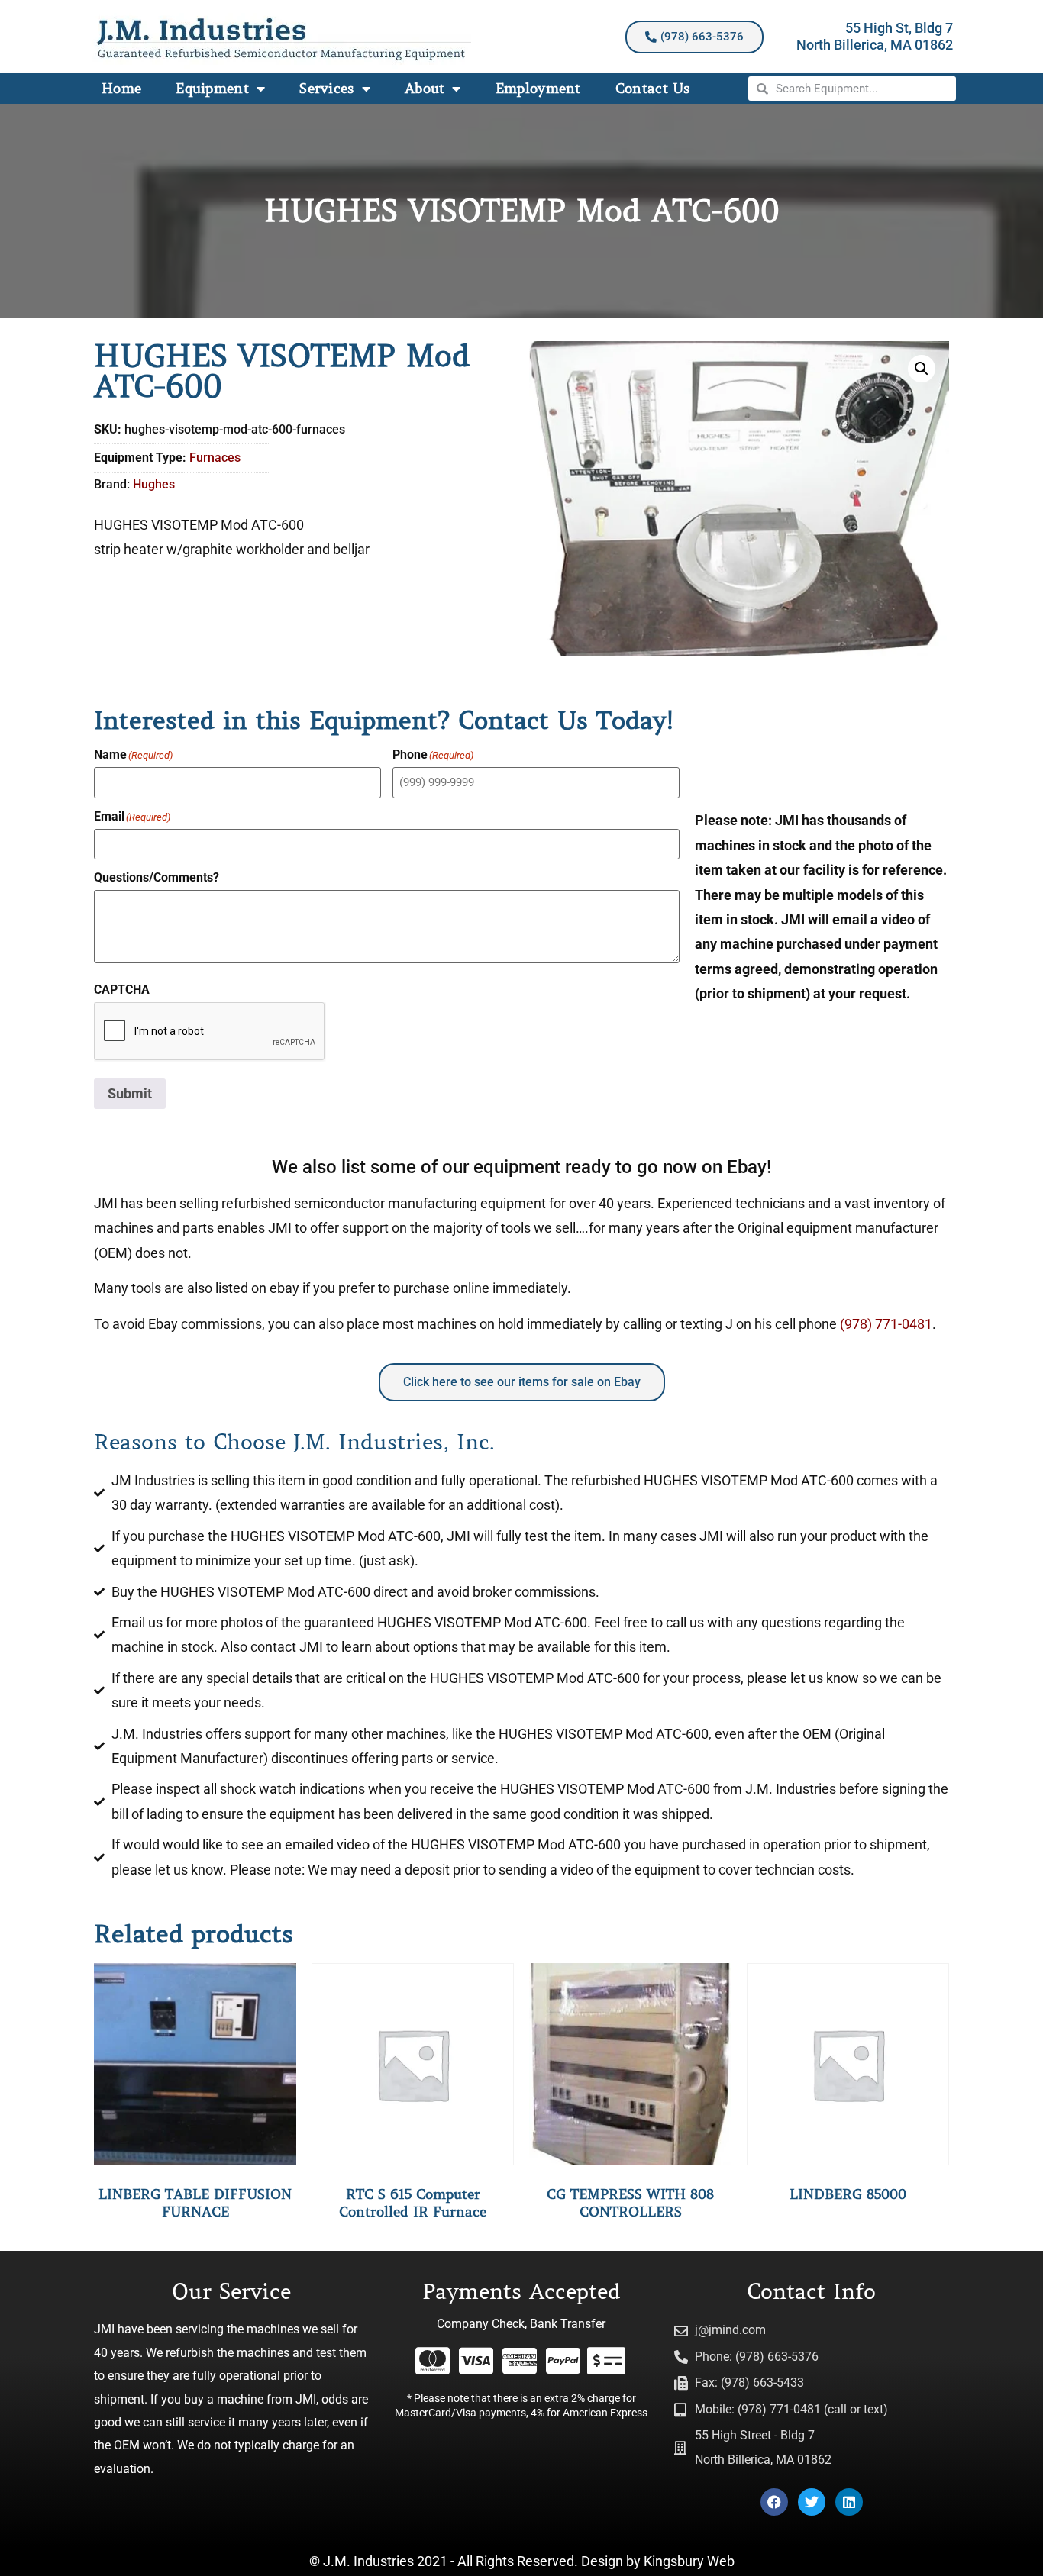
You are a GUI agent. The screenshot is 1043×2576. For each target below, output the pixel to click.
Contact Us (653, 89)
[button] (922, 369)
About (425, 89)
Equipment (212, 89)
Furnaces (215, 458)
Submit (130, 1093)
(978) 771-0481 (886, 1324)
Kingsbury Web (689, 2561)
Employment (538, 89)
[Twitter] (812, 2502)
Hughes (154, 484)
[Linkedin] (849, 2502)
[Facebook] (774, 2502)
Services (326, 89)
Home (121, 89)
